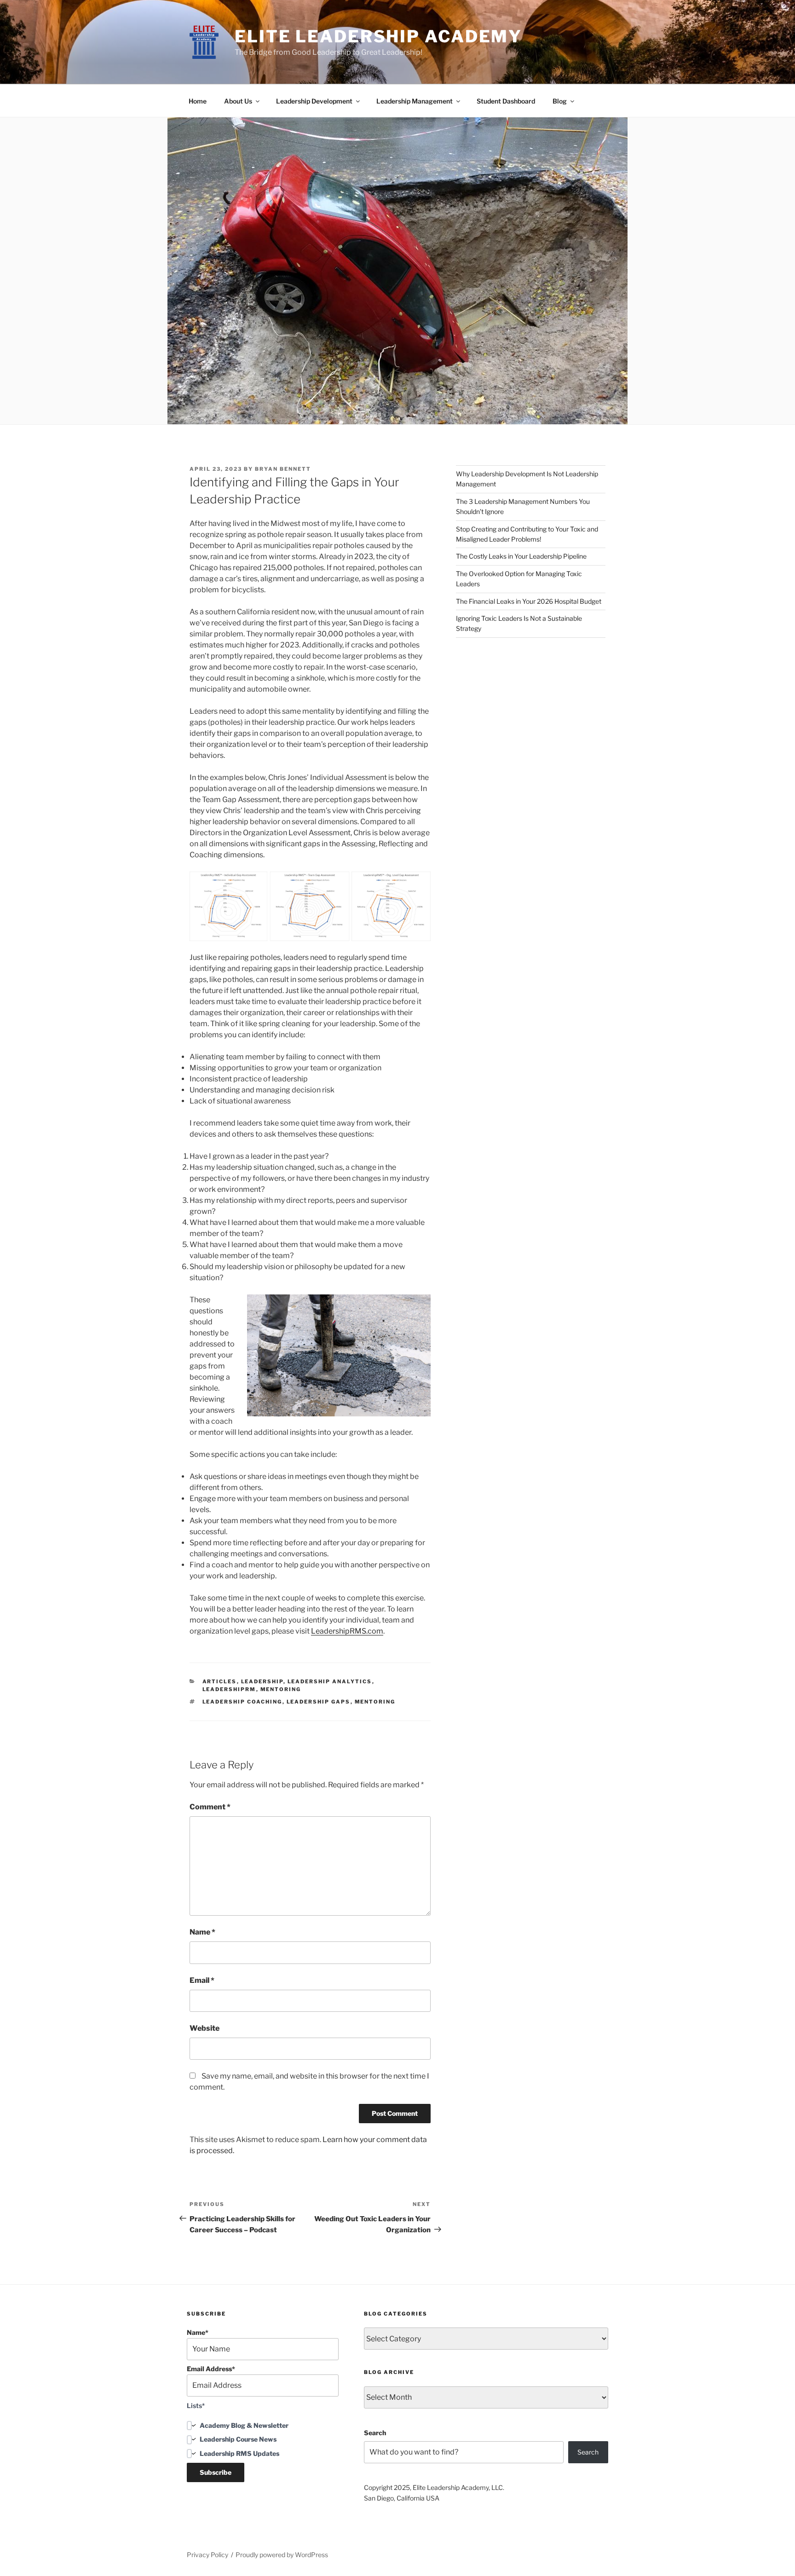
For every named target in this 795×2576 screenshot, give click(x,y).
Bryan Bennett (283, 469)
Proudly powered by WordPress (282, 2555)
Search (375, 2433)
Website (205, 2028)
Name (202, 1932)
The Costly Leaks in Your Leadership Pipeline (521, 556)
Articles (220, 1681)
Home (198, 101)
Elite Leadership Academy (378, 36)
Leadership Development (314, 101)
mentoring (375, 1702)
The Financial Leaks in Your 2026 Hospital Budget (529, 601)
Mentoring (281, 1689)
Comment (210, 1807)
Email (202, 1980)
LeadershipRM (229, 1689)
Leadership (262, 1681)
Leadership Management (415, 101)
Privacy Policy (207, 2555)
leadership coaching (242, 1702)
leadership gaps (319, 1702)
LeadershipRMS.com (347, 1631)
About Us (238, 101)
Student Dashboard (506, 101)
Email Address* (211, 2369)
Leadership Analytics (330, 1681)
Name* (198, 2332)
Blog (560, 101)
